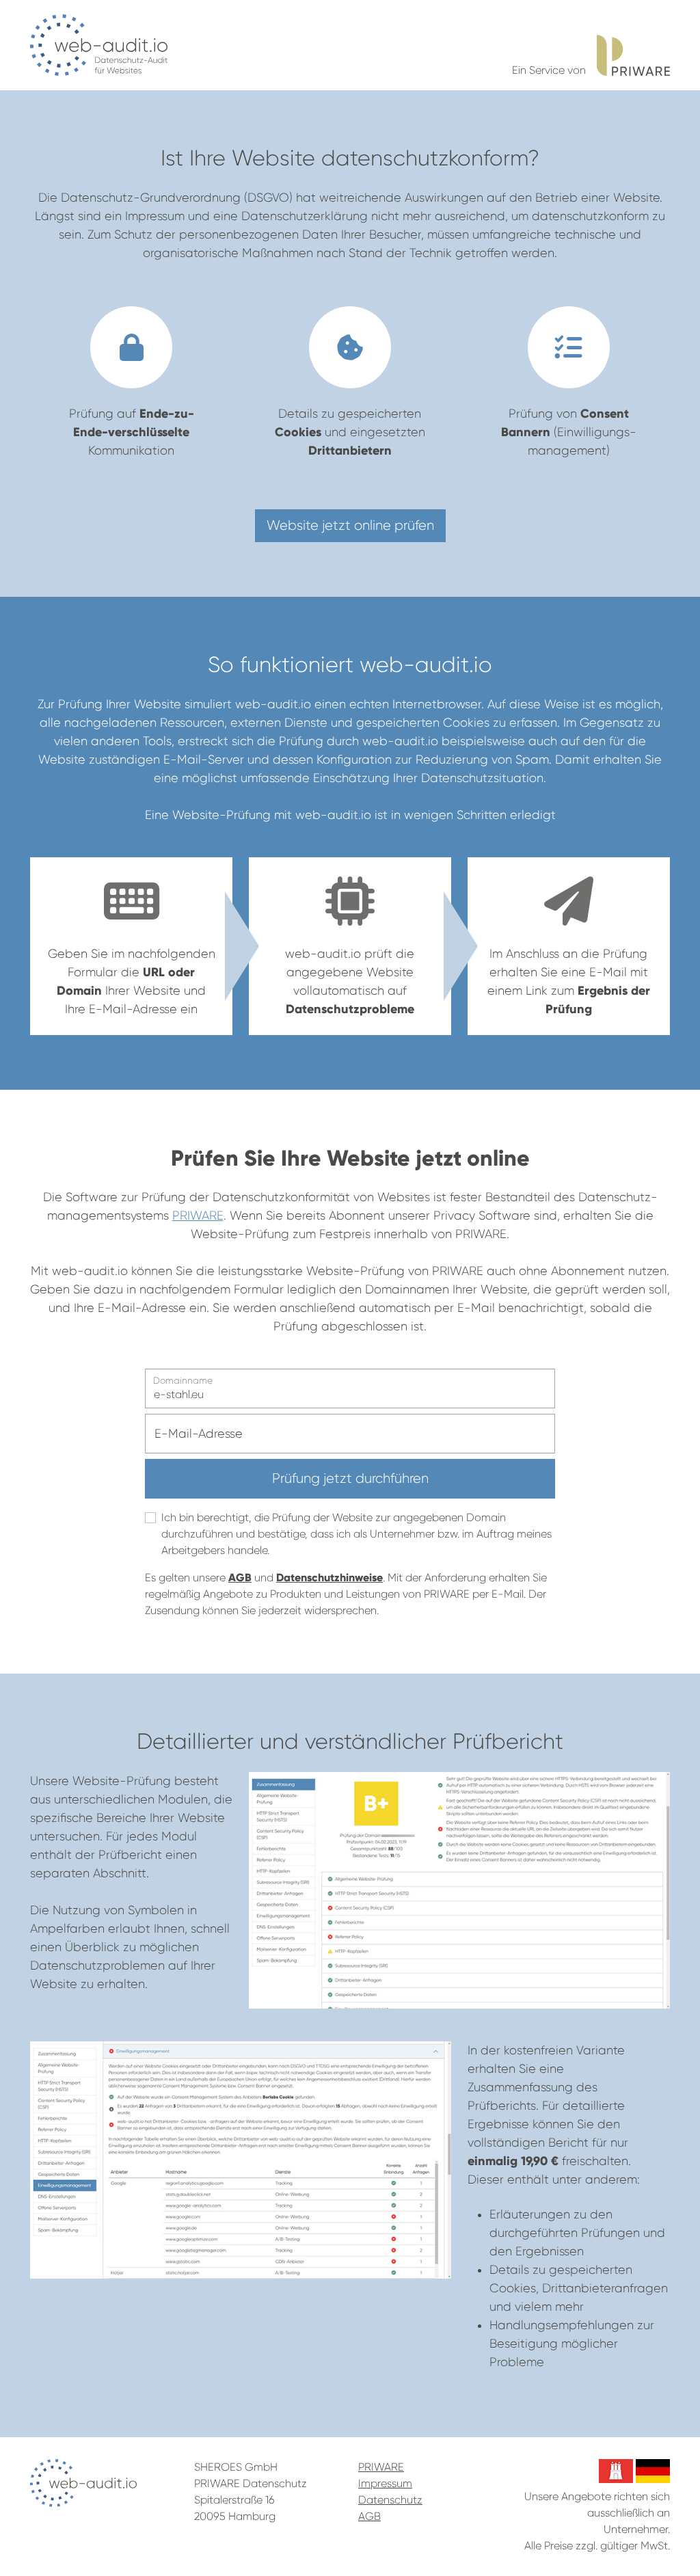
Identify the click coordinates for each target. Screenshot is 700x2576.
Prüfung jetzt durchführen (350, 1478)
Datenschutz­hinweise (329, 1578)
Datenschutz (390, 2500)
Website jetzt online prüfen (350, 525)
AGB (240, 1578)
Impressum (385, 2483)
